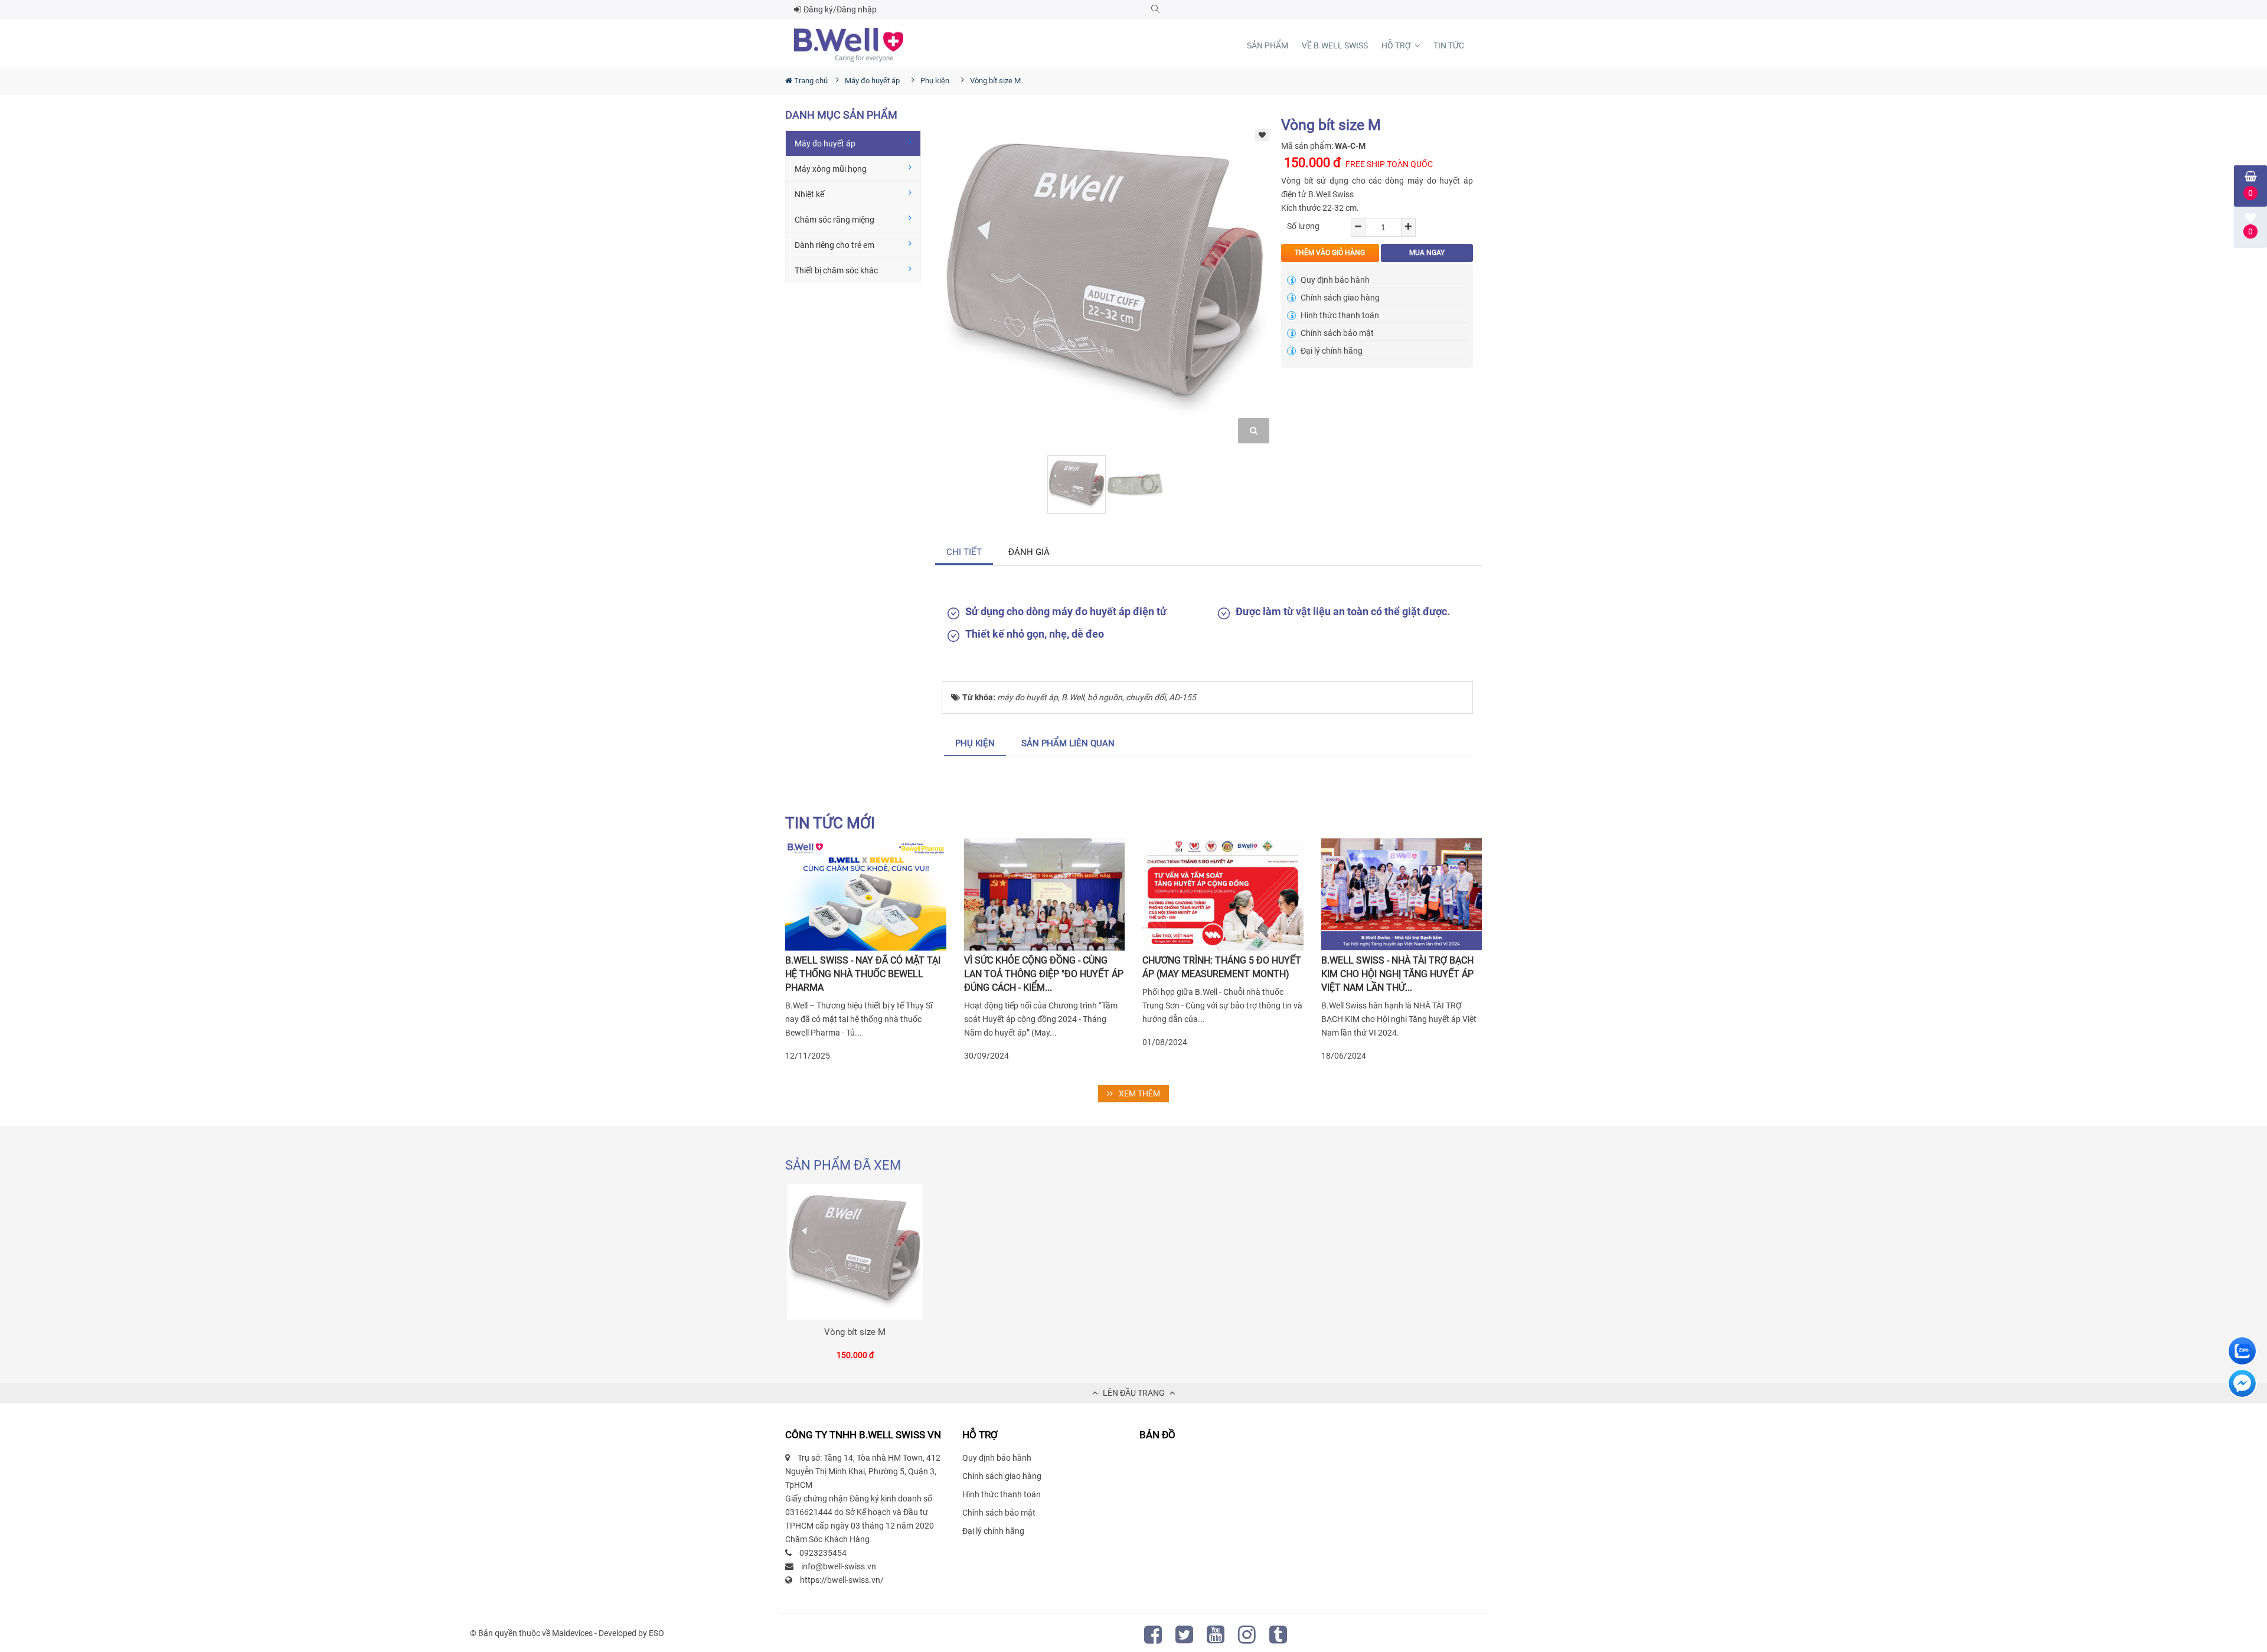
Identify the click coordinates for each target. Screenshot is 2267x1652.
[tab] (964, 552)
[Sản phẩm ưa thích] (1262, 134)
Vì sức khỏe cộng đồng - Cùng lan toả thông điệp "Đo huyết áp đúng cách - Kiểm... (1044, 974)
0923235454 (823, 1553)
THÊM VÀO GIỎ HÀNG (1330, 253)
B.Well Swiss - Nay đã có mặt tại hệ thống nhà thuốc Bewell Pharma (863, 974)
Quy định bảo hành (1334, 280)
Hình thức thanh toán (1339, 315)
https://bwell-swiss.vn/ (842, 1580)
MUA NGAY (1427, 253)
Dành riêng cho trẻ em (834, 245)
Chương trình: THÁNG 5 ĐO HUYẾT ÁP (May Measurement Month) (1222, 967)
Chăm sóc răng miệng (834, 220)
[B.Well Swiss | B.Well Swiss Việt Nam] (849, 45)
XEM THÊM (1139, 1093)
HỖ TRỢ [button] (1397, 45)
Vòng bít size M (855, 1332)
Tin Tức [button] (1449, 45)
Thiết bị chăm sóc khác (836, 270)
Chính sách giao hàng (1339, 298)
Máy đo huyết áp (825, 143)
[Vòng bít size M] (855, 1252)
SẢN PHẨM (1268, 45)
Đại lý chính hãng (1331, 351)
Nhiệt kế (809, 194)
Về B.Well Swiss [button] (1335, 45)
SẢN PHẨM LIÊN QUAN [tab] (1068, 743)
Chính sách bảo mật (1336, 333)
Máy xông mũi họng (831, 169)
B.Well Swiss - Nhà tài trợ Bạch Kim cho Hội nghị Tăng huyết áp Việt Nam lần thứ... (1397, 974)
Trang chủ (810, 81)
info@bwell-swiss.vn (839, 1566)
